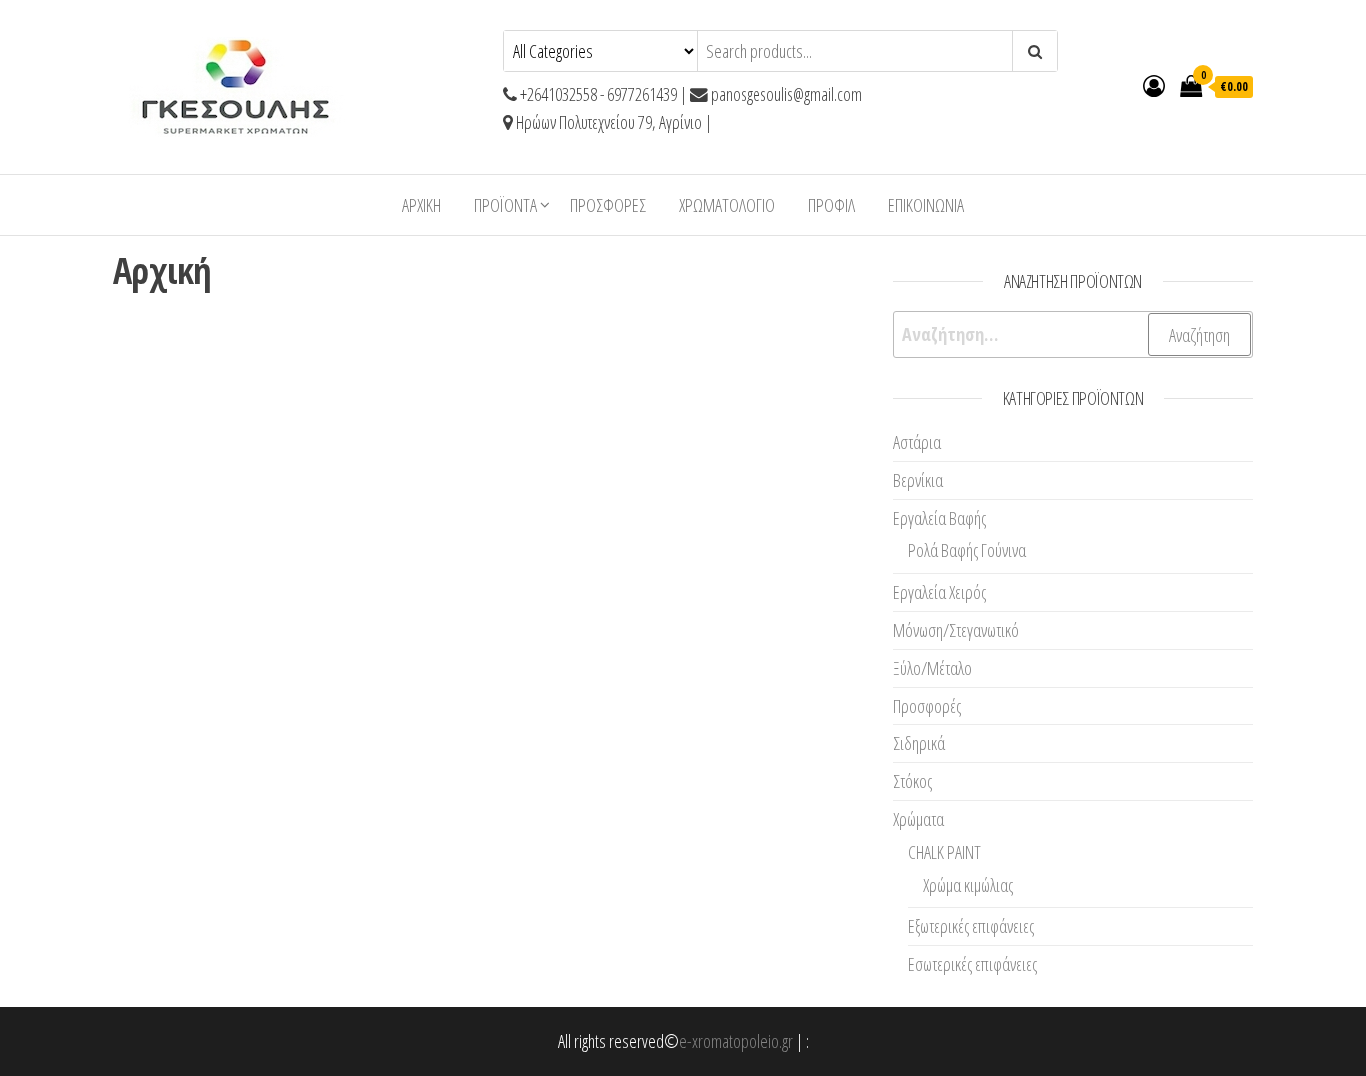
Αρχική (421, 205)
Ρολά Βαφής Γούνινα (967, 550)
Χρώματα (918, 819)
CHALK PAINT (944, 852)
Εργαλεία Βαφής (939, 518)
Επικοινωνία (926, 205)
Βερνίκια (918, 480)
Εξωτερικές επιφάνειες (971, 926)
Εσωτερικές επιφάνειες (972, 964)
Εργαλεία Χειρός (939, 592)
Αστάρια (917, 442)
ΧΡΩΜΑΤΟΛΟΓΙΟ (727, 205)
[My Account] (1154, 85)
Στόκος (912, 781)
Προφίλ (831, 205)
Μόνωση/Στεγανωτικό (956, 630)
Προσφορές (608, 205)
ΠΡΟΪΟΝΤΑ (505, 205)
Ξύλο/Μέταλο (932, 668)
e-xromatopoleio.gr (736, 1041)
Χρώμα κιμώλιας (968, 885)
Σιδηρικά (919, 743)
